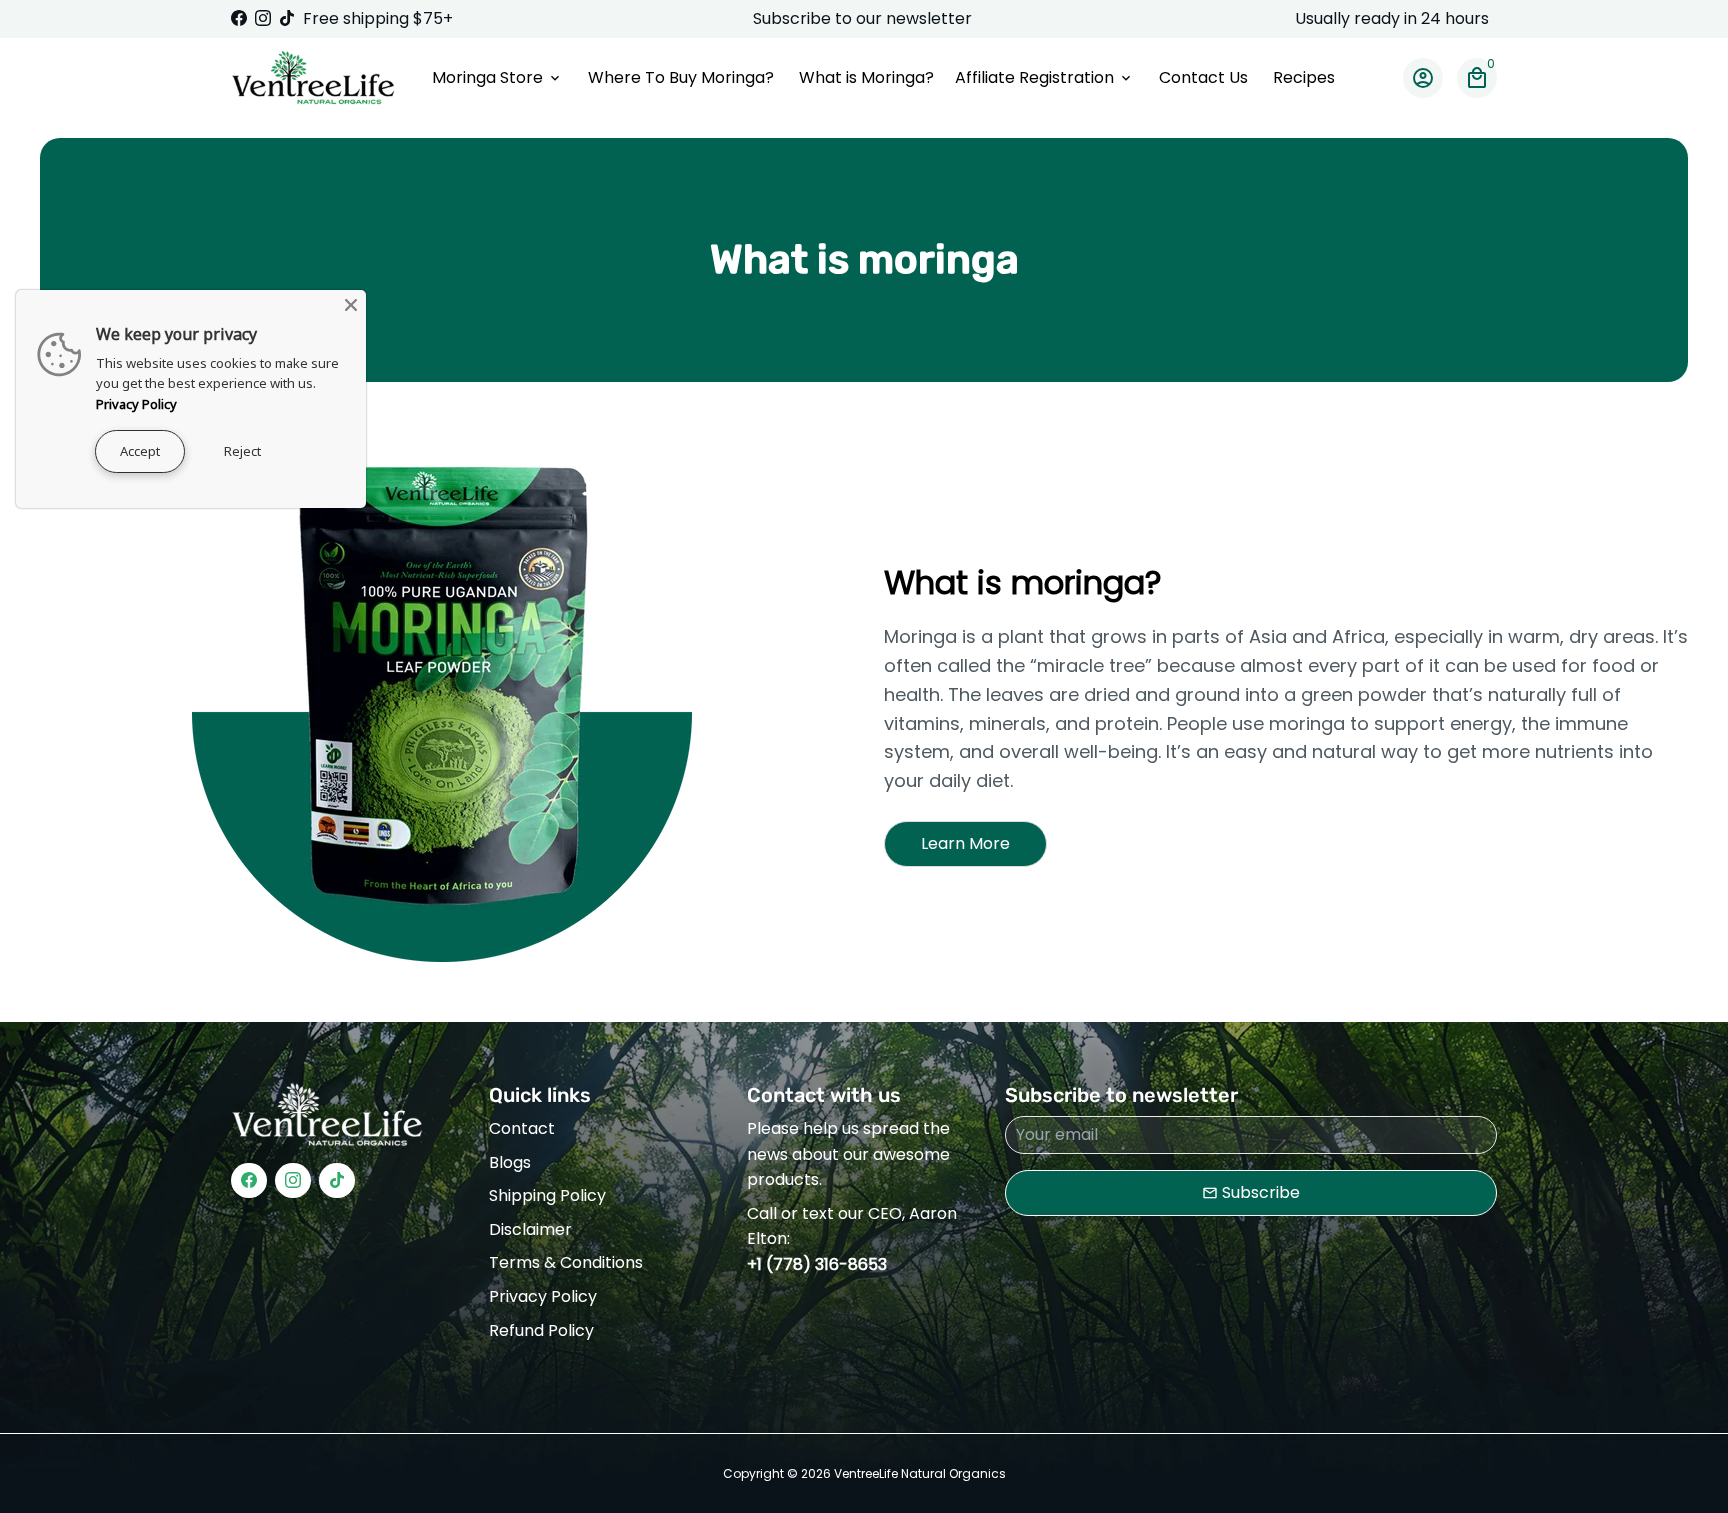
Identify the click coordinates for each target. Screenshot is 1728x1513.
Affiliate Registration (1044, 77)
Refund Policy (541, 1330)
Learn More (965, 843)
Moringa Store (497, 77)
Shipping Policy (547, 1195)
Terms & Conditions (566, 1262)
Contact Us (1203, 77)
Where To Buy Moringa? (681, 77)
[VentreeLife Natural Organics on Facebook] (239, 18)
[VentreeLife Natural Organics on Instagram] (263, 18)
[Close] (351, 305)
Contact (522, 1128)
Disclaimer (530, 1229)
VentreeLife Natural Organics (920, 1473)
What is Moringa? (866, 77)
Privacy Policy (543, 1296)
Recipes (1304, 77)
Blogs (510, 1162)
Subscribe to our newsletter (864, 18)
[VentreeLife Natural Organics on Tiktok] (287, 18)
